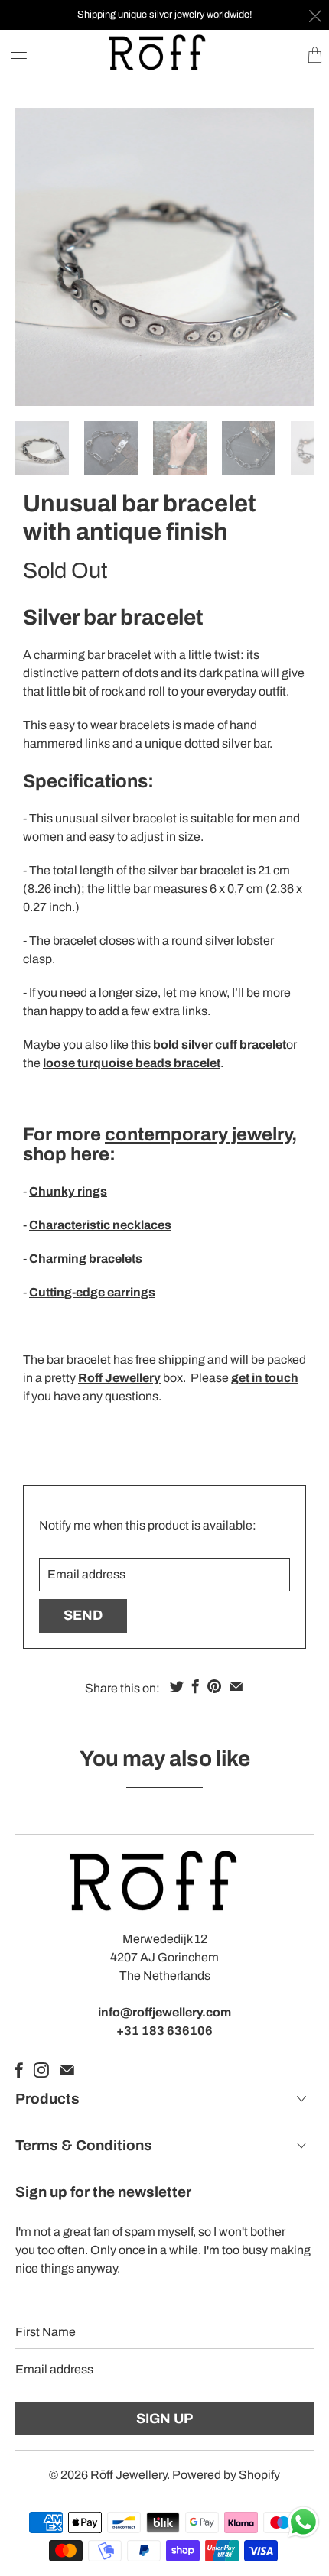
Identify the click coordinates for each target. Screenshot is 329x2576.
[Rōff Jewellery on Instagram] (41, 2070)
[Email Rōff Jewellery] (67, 2070)
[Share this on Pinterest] (214, 1686)
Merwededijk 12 (165, 1939)
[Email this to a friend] (236, 1686)
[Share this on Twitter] (177, 1686)
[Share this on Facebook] (195, 1686)
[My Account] (13, 52)
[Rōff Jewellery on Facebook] (19, 2070)
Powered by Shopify (226, 2475)
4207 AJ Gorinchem (164, 1957)
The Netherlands (165, 1976)
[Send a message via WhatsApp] (303, 2522)
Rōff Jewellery (129, 2475)
